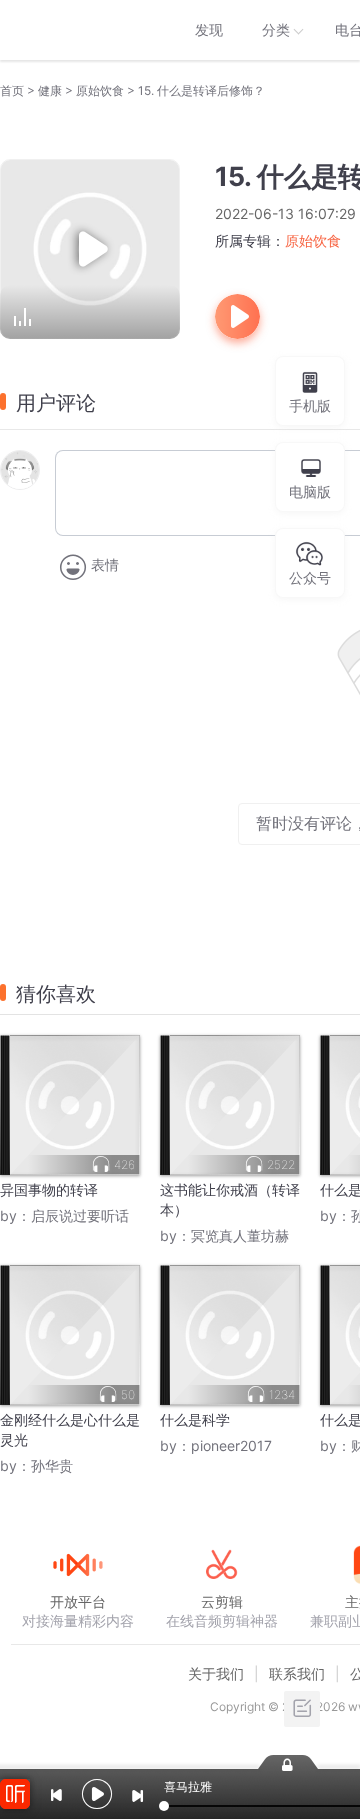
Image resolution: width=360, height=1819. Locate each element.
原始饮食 (100, 90)
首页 (12, 90)
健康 (50, 90)
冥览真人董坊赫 (240, 1235)
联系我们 (297, 1673)
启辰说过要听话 (80, 1215)
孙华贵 (52, 1465)
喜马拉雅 (77, 30)
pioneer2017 (231, 1445)
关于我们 (216, 1673)
